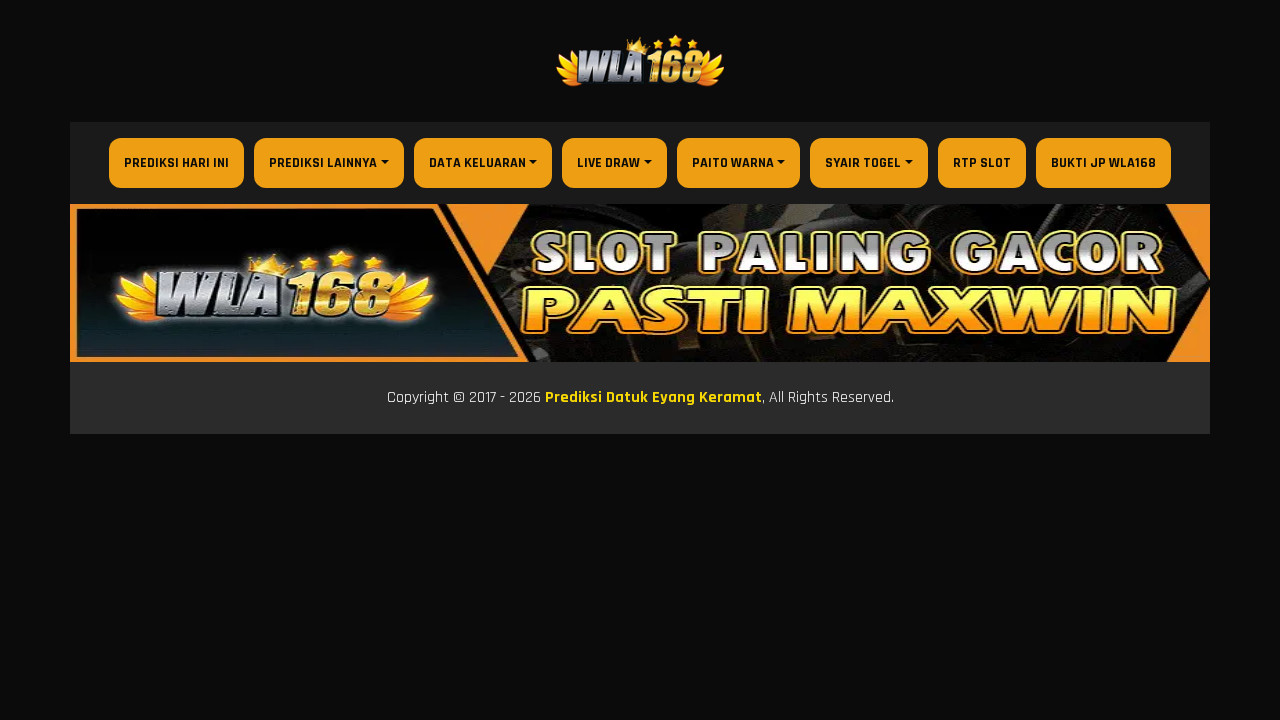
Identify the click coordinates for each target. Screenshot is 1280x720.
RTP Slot (982, 163)
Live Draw (608, 163)
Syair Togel (863, 163)
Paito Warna (733, 163)
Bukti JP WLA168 (1103, 163)
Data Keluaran (477, 163)
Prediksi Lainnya (323, 163)
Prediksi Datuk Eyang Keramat (653, 397)
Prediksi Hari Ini (176, 163)
